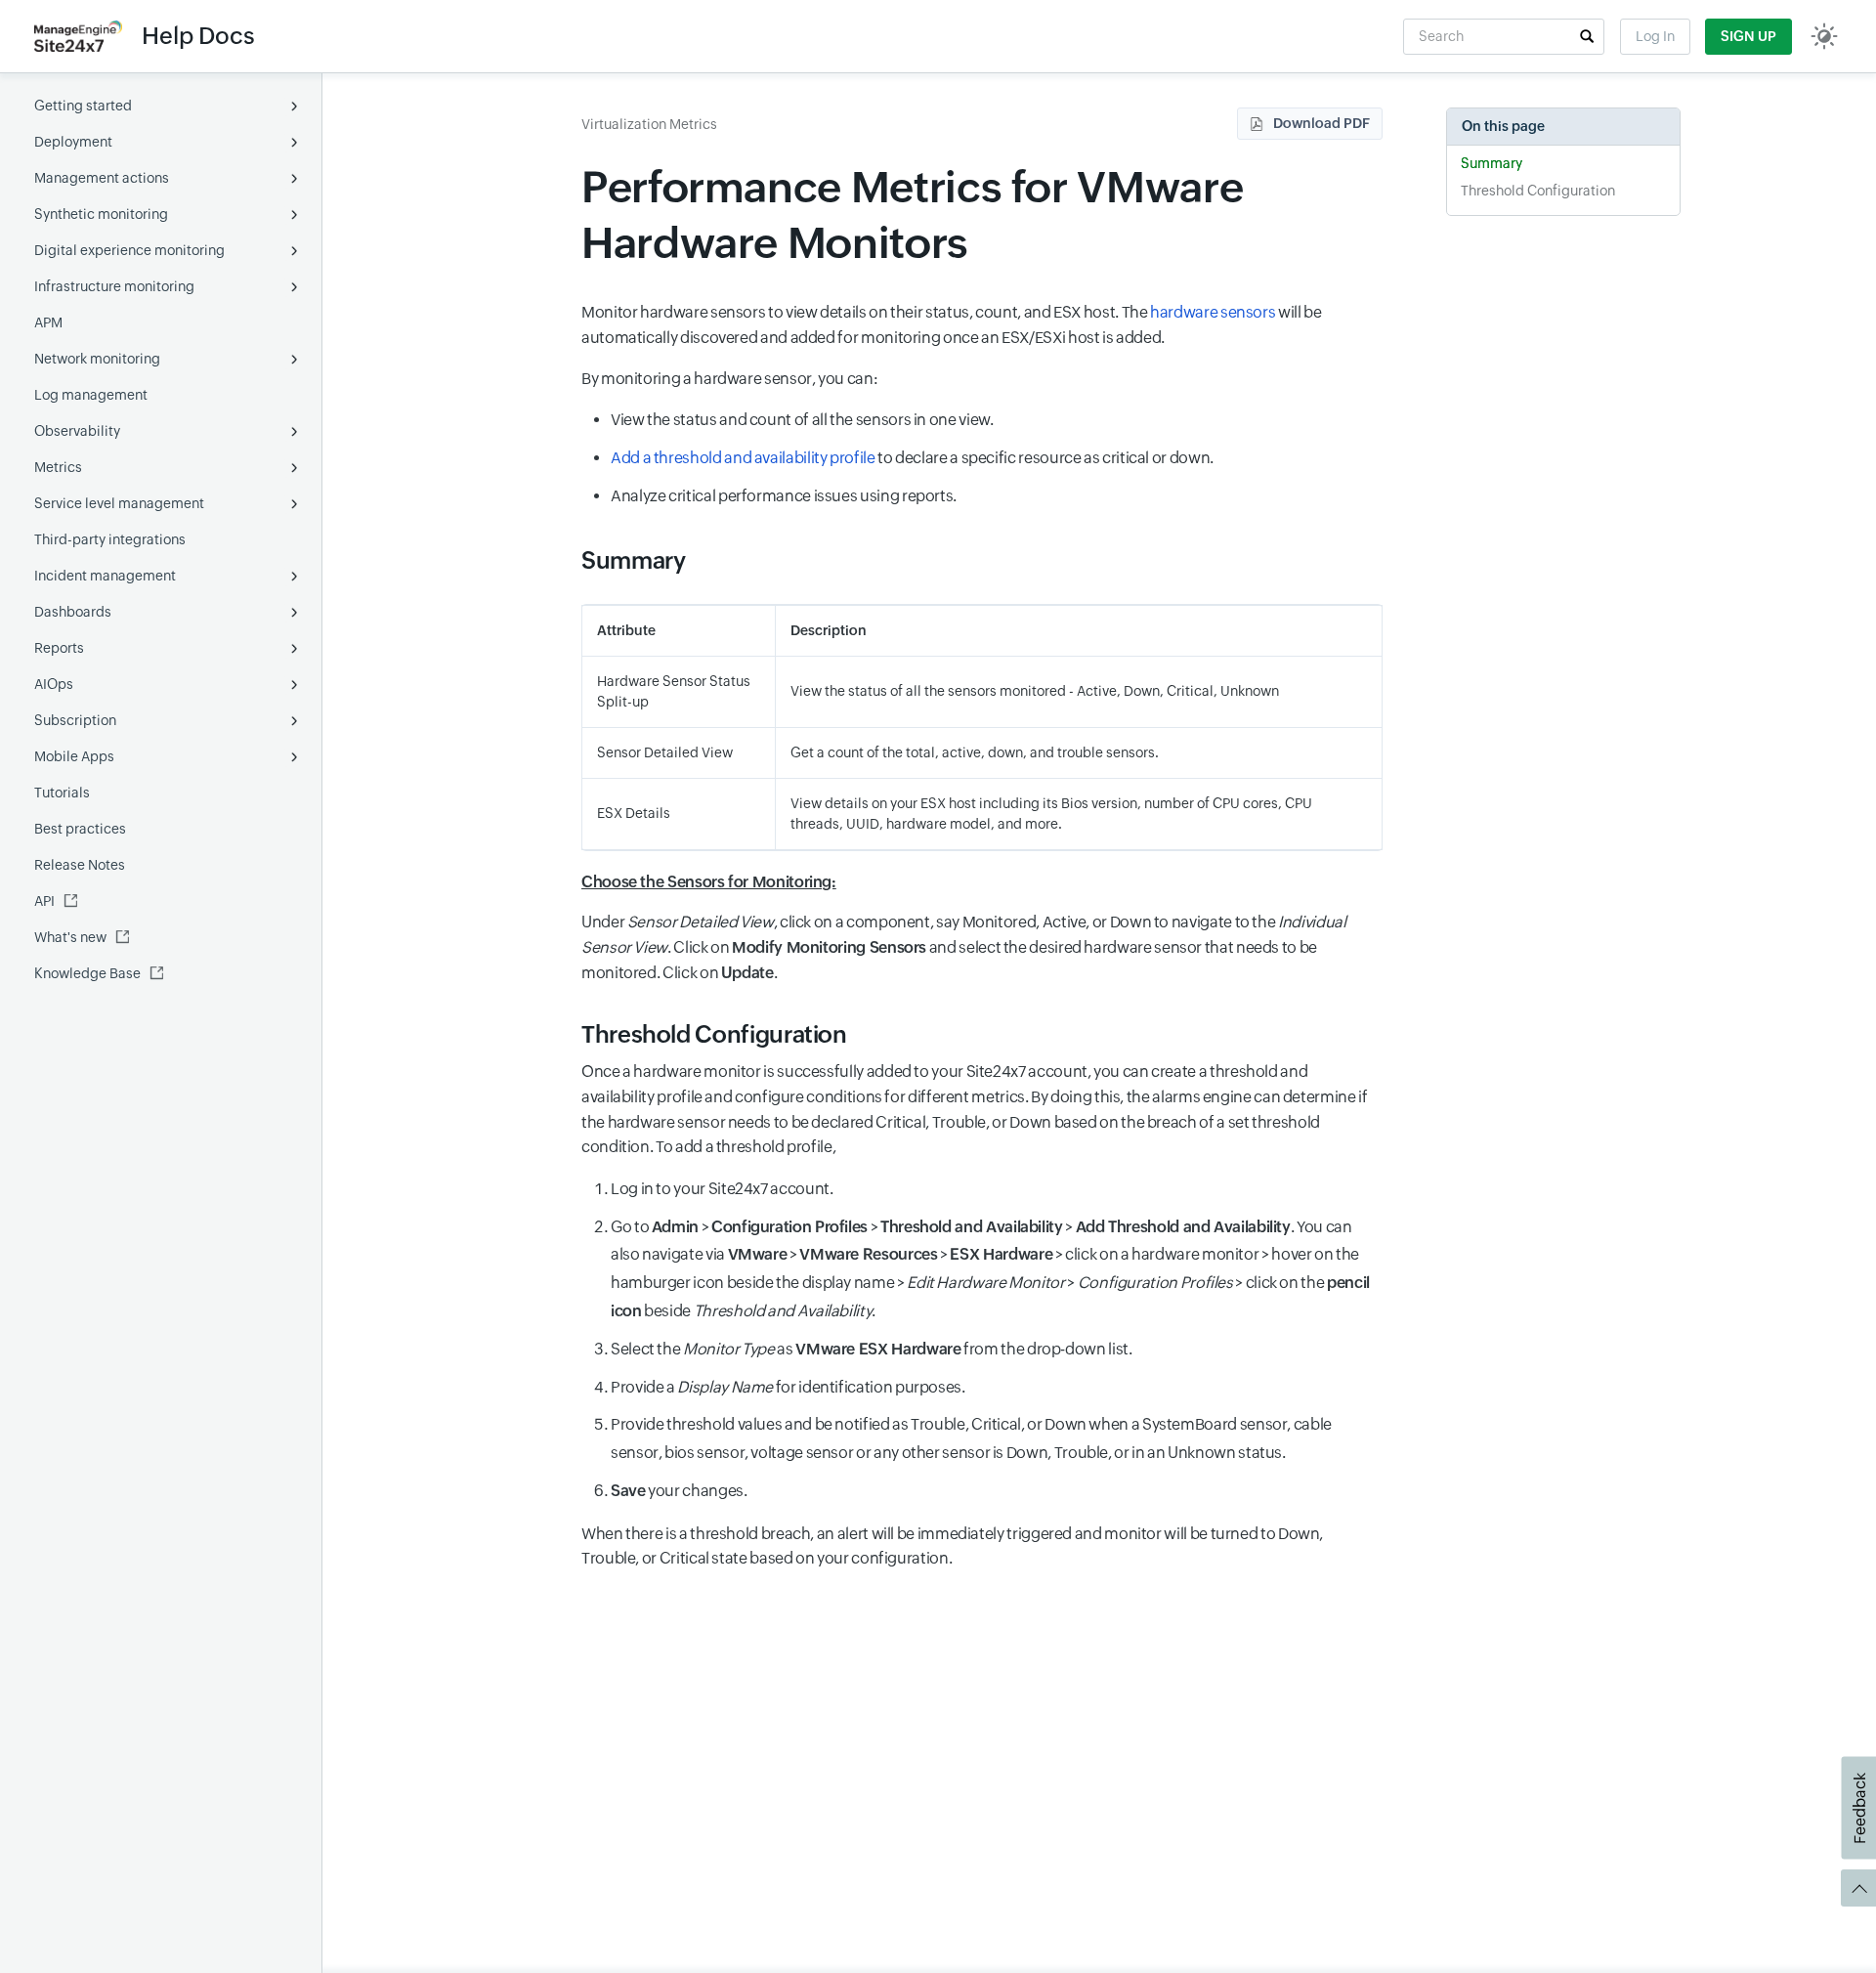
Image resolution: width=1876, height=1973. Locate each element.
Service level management (119, 503)
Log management (91, 395)
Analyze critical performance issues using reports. (784, 496)
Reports (59, 648)
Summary (1492, 163)
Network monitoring (97, 359)
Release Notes (80, 865)
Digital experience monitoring (129, 250)
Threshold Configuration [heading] (714, 1034)
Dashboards (73, 612)
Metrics (58, 467)
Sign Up (1748, 36)
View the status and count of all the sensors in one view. (802, 420)
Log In (1655, 36)
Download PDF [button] (1322, 123)
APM (48, 322)
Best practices (80, 829)
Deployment (73, 142)
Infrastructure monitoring (114, 286)
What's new (70, 937)
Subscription (75, 720)
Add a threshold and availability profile (743, 458)
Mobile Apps (74, 756)
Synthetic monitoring (101, 214)
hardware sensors (1213, 312)
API (44, 901)
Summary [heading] (633, 560)
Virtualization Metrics (649, 124)
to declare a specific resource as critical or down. (912, 458)
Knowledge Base (87, 973)
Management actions (102, 178)
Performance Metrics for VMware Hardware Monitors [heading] (912, 215)
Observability (77, 431)
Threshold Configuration (1538, 191)
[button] (1587, 36)
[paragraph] (982, 882)
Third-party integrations (110, 539)
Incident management (105, 576)
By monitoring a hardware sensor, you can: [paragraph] (729, 379)
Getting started (83, 106)
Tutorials (62, 793)
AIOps (54, 684)
